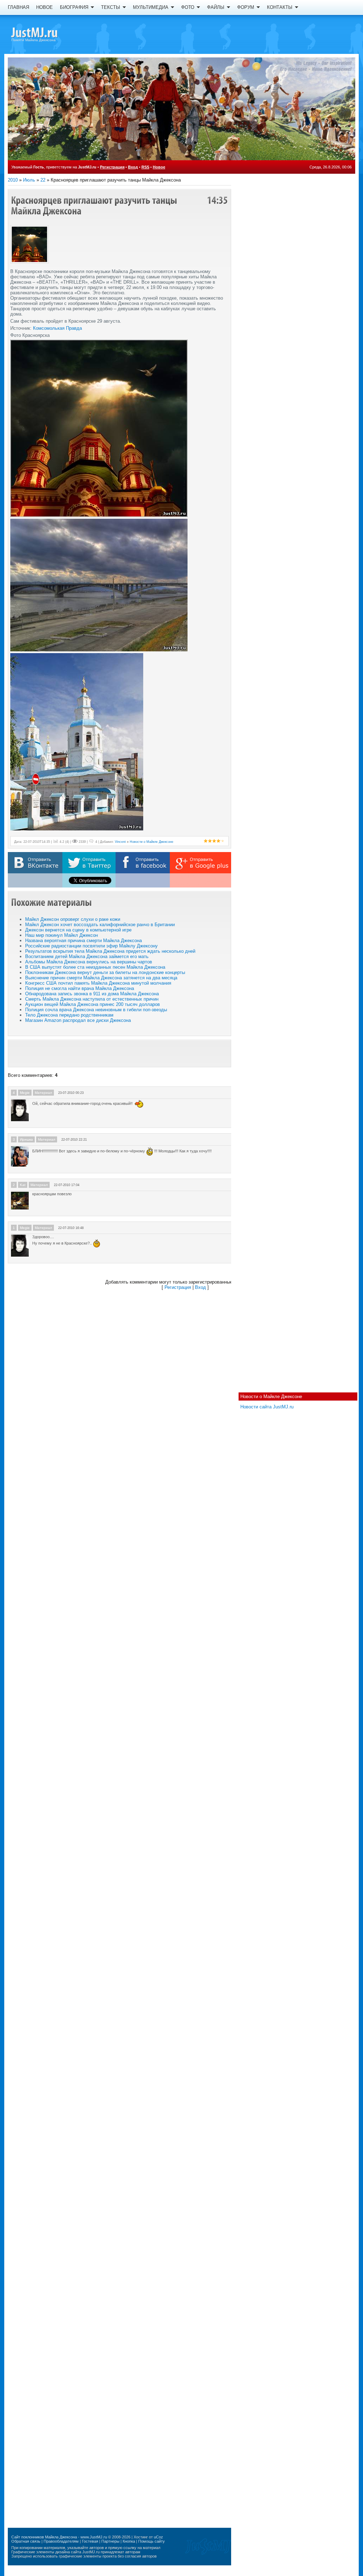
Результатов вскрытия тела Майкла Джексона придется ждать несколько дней (110, 951)
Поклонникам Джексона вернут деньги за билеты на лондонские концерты (105, 972)
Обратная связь (26, 2541)
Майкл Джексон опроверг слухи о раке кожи (73, 919)
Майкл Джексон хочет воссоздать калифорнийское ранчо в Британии (100, 925)
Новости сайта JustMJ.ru (267, 1407)
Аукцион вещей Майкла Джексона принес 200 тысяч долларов (93, 1004)
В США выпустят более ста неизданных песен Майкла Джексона (95, 967)
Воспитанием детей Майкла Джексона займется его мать (87, 956)
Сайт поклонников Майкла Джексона (44, 2537)
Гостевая (90, 2541)
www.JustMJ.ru (94, 2537)
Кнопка (129, 2541)
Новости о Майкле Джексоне (271, 1397)
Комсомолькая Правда (57, 328)
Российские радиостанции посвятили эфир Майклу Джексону (91, 946)
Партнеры (110, 2541)
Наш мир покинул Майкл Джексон (62, 935)
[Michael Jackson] (47, 34)
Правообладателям (61, 2541)
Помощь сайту (152, 2541)
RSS (145, 167)
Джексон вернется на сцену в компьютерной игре (78, 930)
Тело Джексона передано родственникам (69, 1015)
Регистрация (112, 167)
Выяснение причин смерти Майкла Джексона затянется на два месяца (101, 978)
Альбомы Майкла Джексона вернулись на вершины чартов (89, 962)
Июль (29, 180)
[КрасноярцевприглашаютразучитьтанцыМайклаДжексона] (95, 205)
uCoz (158, 2537)
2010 (13, 180)
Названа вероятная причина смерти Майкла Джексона (83, 941)
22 (43, 180)
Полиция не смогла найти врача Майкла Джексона (80, 988)
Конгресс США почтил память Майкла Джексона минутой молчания (98, 983)
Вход (133, 167)
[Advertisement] (119, 1053)
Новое (159, 167)
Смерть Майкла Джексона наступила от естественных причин (92, 999)
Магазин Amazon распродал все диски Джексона (78, 1020)
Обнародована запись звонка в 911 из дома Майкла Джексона (92, 994)
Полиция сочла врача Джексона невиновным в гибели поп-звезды (96, 1010)
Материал (43, 1093)
